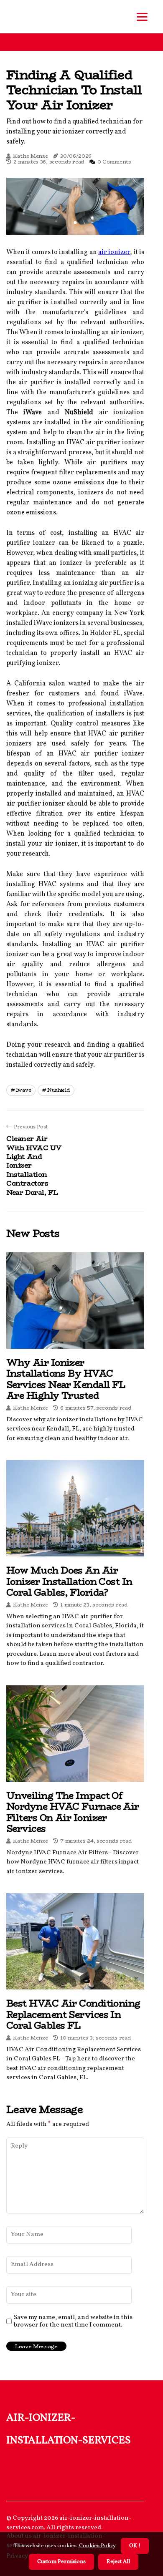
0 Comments (114, 162)
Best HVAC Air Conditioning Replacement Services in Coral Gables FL (73, 2014)
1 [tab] (75, 223)
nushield (59, 1090)
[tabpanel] (75, 206)
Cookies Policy (97, 2546)
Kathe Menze (31, 156)
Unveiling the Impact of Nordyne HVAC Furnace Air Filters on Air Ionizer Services (73, 1812)
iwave (24, 1090)
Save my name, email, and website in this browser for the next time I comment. (73, 2322)
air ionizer (114, 252)
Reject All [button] (118, 2562)
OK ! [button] (135, 2546)
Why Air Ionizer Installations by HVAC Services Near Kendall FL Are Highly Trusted (66, 1379)
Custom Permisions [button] (61, 2562)
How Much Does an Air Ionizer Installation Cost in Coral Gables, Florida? (69, 1581)
